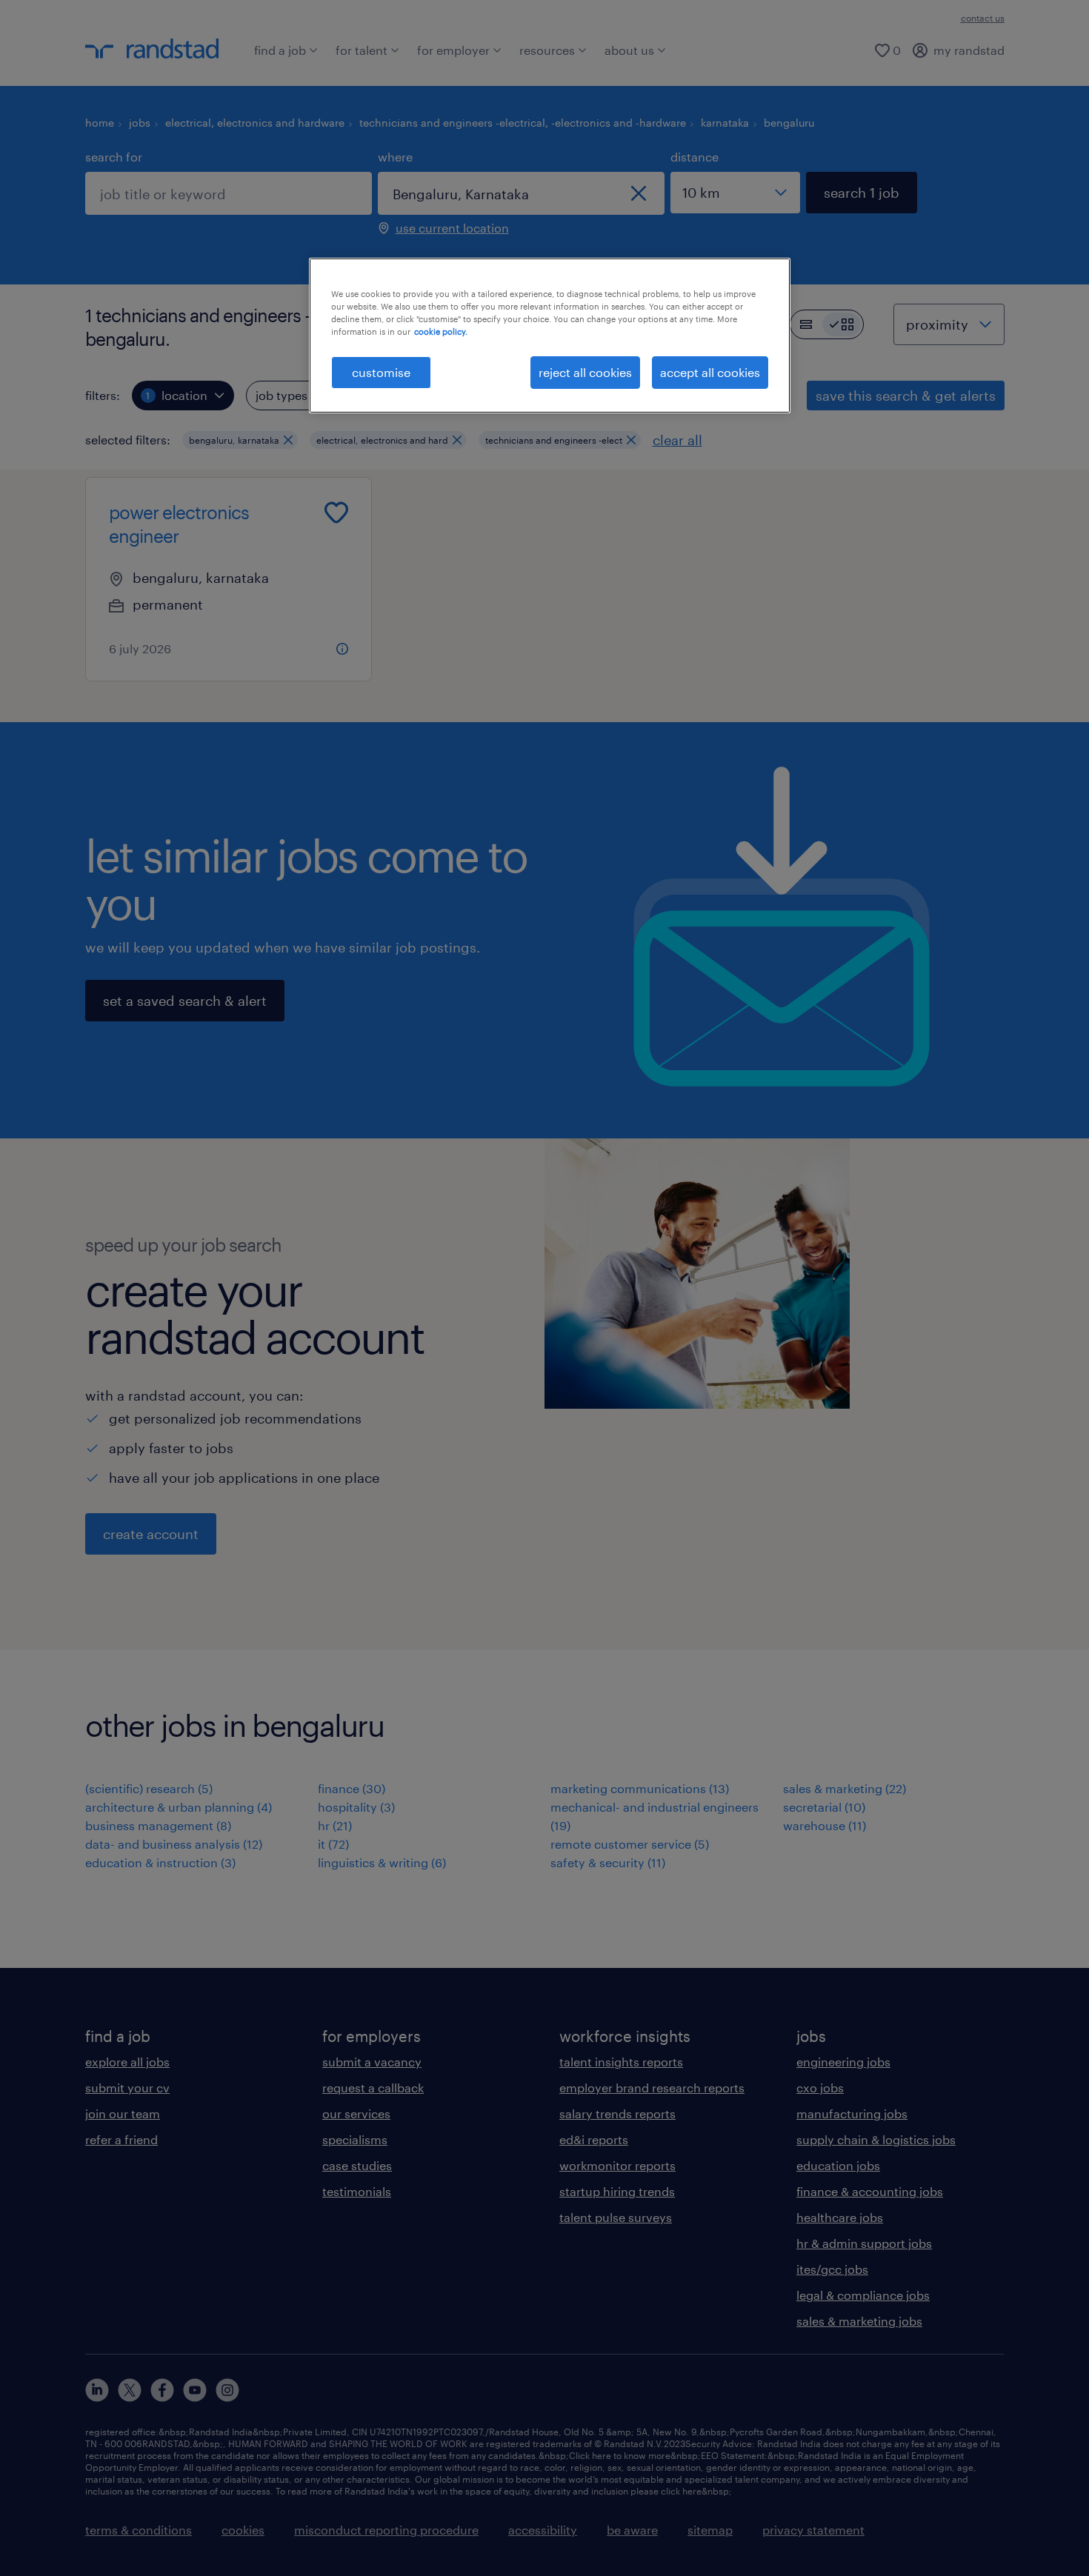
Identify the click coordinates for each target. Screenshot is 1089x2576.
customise (381, 372)
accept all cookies (710, 372)
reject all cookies (585, 372)
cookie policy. (441, 331)
